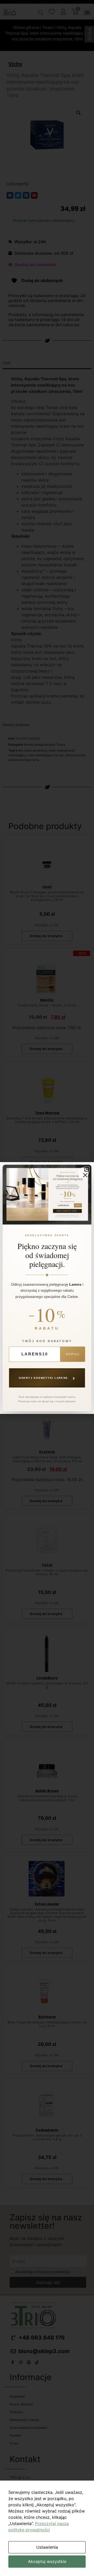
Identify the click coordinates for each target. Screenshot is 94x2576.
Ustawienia (47, 2547)
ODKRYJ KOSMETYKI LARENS (47, 1378)
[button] (87, 1169)
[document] (47, 1288)
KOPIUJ (73, 1354)
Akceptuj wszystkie (47, 2561)
